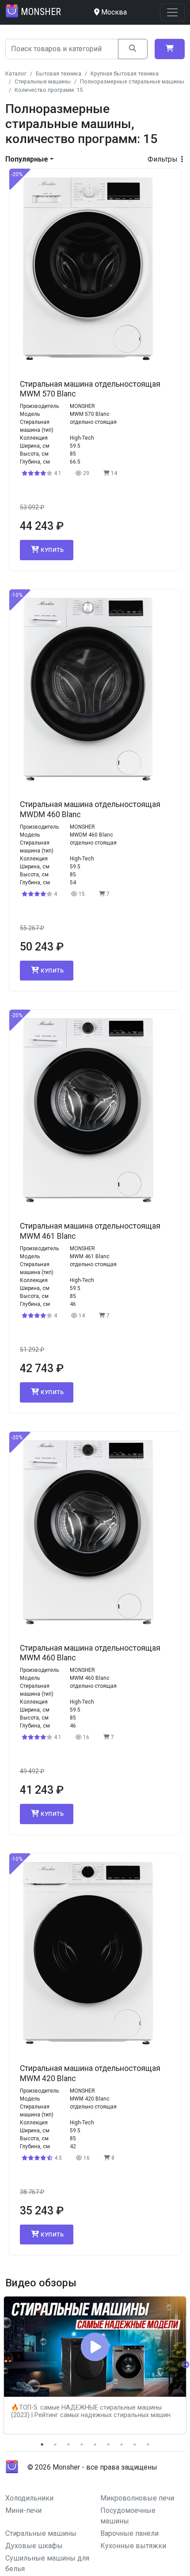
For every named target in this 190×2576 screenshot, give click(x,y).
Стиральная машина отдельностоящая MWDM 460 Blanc (90, 809)
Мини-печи (23, 2510)
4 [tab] (82, 2444)
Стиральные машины (41, 2533)
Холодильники (29, 2498)
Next (186, 2365)
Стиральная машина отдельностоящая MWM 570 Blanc (90, 389)
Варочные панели (129, 2533)
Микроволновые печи (137, 2498)
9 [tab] (148, 2444)
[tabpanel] (95, 2365)
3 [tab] (68, 2444)
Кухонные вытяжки (133, 2546)
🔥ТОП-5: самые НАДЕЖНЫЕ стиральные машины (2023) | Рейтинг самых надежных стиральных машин (91, 2411)
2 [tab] (55, 2444)
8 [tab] (135, 2444)
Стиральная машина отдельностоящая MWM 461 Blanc (90, 1231)
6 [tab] (108, 2444)
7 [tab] (122, 2444)
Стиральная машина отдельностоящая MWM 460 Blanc (90, 1653)
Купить (52, 550)
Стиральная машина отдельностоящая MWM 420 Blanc (90, 2073)
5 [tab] (95, 2444)
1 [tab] (42, 2444)
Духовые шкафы (34, 2546)
